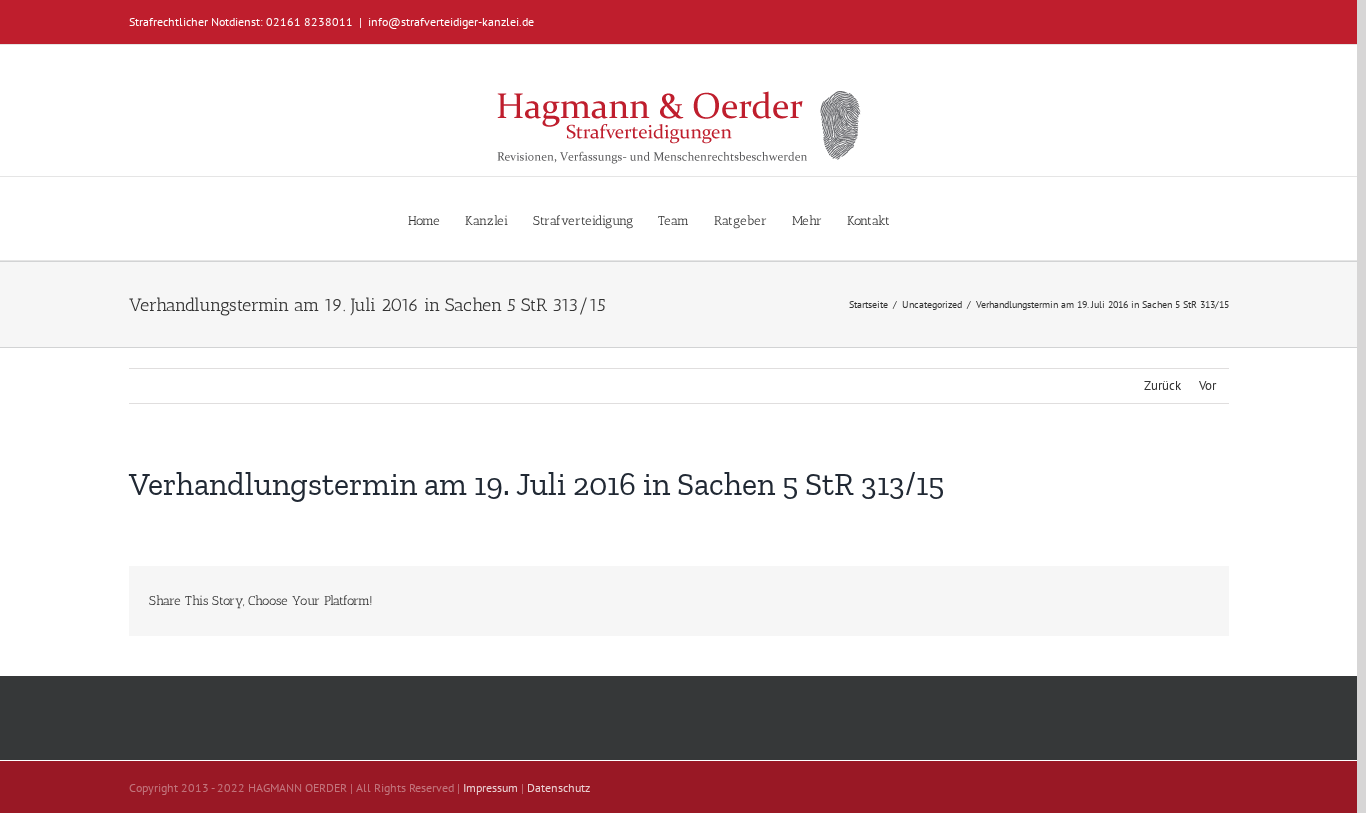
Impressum (490, 787)
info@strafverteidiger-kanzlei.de (451, 21)
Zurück (1162, 385)
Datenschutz (558, 787)
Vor (1207, 385)
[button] (920, 218)
